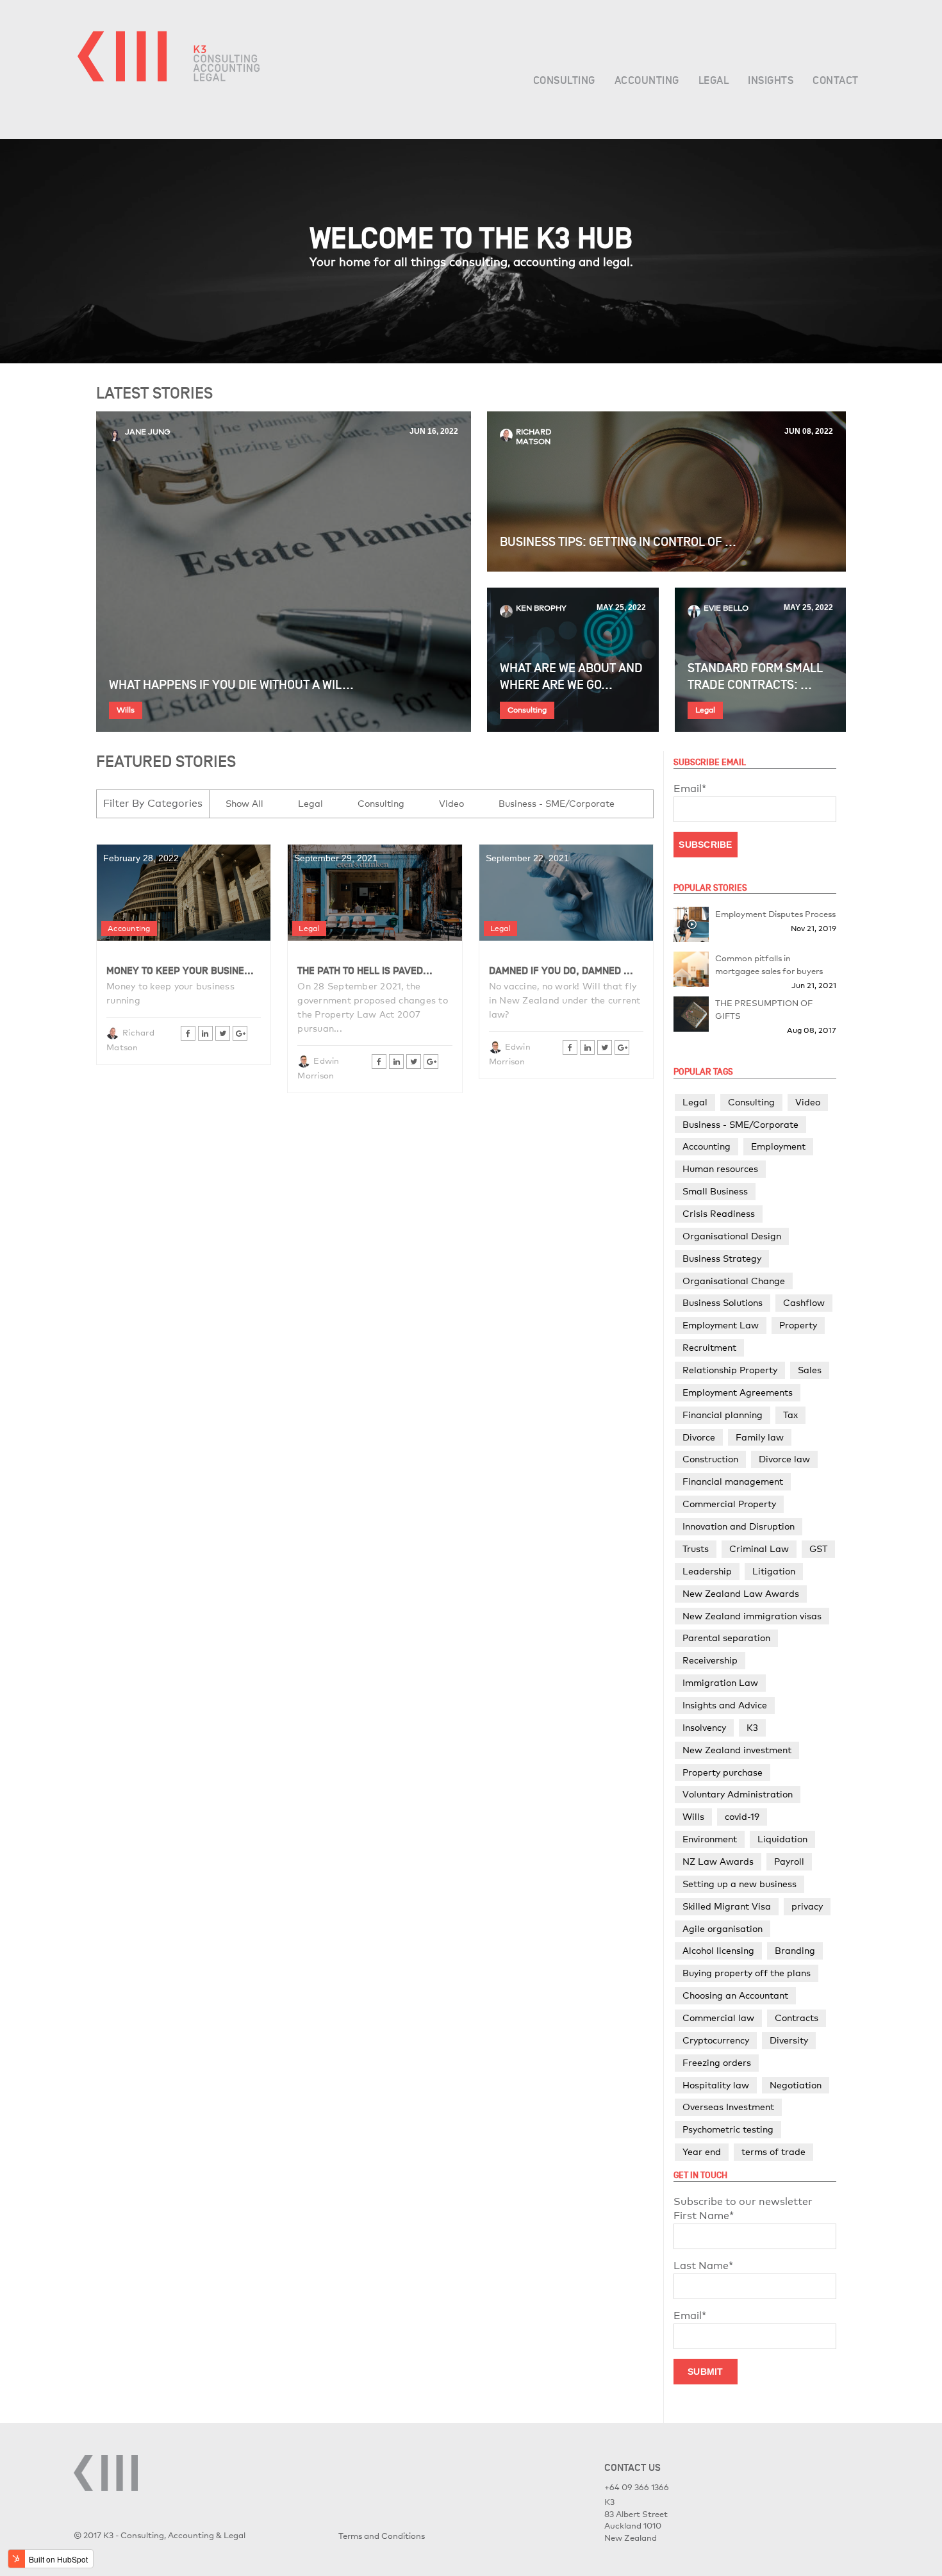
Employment (778, 1146)
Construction (710, 1459)
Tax (790, 1415)
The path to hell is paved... (365, 971)
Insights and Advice (725, 1705)
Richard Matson (534, 437)
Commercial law (718, 2018)
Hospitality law (716, 2085)
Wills (126, 710)
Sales (810, 1370)
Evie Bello (726, 608)
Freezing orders (717, 2062)
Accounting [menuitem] (647, 81)
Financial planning (723, 1415)
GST (818, 1548)
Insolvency (704, 1727)
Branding (795, 1950)
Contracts (797, 2018)
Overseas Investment (728, 2107)
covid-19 (742, 1816)
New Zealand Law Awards (741, 1593)
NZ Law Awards (718, 1861)
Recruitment (709, 1347)
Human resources (720, 1168)
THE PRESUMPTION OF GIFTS (764, 1009)
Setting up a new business (740, 1884)
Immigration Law (720, 1682)
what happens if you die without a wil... (231, 685)
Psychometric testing (728, 2129)
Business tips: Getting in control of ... (618, 542)
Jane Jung (148, 432)
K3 (752, 1727)
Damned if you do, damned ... (561, 971)
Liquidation (782, 1839)
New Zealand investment (737, 1750)
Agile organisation (723, 1928)
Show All (244, 803)
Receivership (710, 1660)
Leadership (707, 1571)
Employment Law (721, 1325)
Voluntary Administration (738, 1794)
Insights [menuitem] (771, 81)
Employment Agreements (738, 1392)
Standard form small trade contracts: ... (755, 677)
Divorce (699, 1437)
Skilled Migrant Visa (727, 1906)
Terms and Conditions (382, 2536)
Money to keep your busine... (180, 971)
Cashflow (804, 1302)
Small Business (715, 1191)
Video (451, 803)
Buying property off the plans (747, 1973)
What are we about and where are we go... (571, 677)
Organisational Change (734, 1281)
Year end (702, 2151)
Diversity (789, 2040)
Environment (710, 1839)
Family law (760, 1437)
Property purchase (723, 1772)
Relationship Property (730, 1370)
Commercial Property (729, 1504)
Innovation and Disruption (739, 1526)
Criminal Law (759, 1548)
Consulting (527, 710)
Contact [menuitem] (836, 81)
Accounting (129, 929)
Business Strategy (722, 1258)
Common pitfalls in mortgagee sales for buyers (769, 964)
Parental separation (726, 1638)
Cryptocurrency (716, 2040)
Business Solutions (723, 1302)
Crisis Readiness (719, 1213)
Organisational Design (732, 1236)
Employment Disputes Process (775, 914)
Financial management (733, 1481)
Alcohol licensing (718, 1950)
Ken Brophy (541, 608)
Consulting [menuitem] (564, 81)
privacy (807, 1906)
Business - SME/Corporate (557, 803)
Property (798, 1325)
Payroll (789, 1861)
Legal (705, 710)
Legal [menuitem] (714, 81)
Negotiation (796, 2085)
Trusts (696, 1548)
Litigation (774, 1571)
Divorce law (784, 1459)
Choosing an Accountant (735, 1995)
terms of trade (773, 2151)
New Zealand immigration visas (752, 1616)
